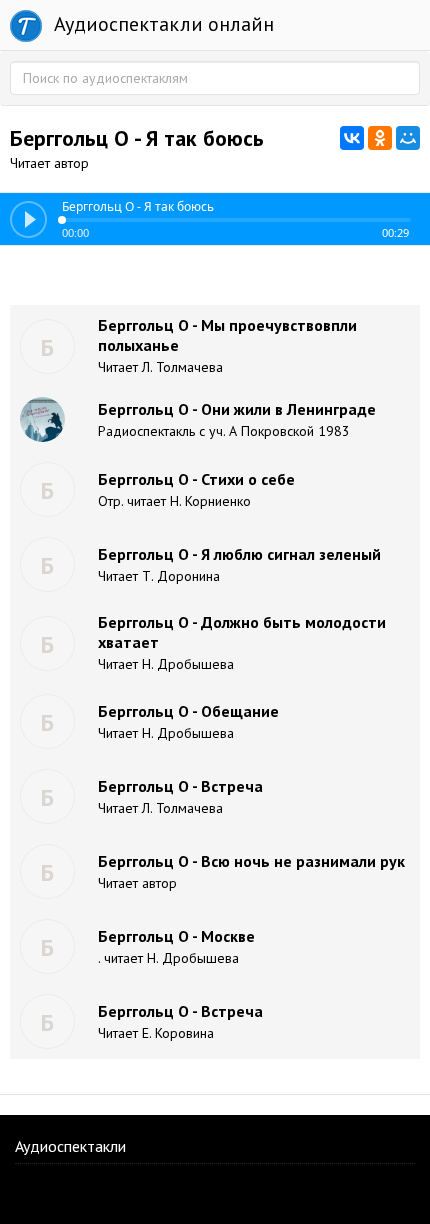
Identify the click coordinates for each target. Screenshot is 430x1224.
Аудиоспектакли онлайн (161, 24)
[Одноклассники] (380, 138)
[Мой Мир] (408, 138)
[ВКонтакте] (352, 138)
